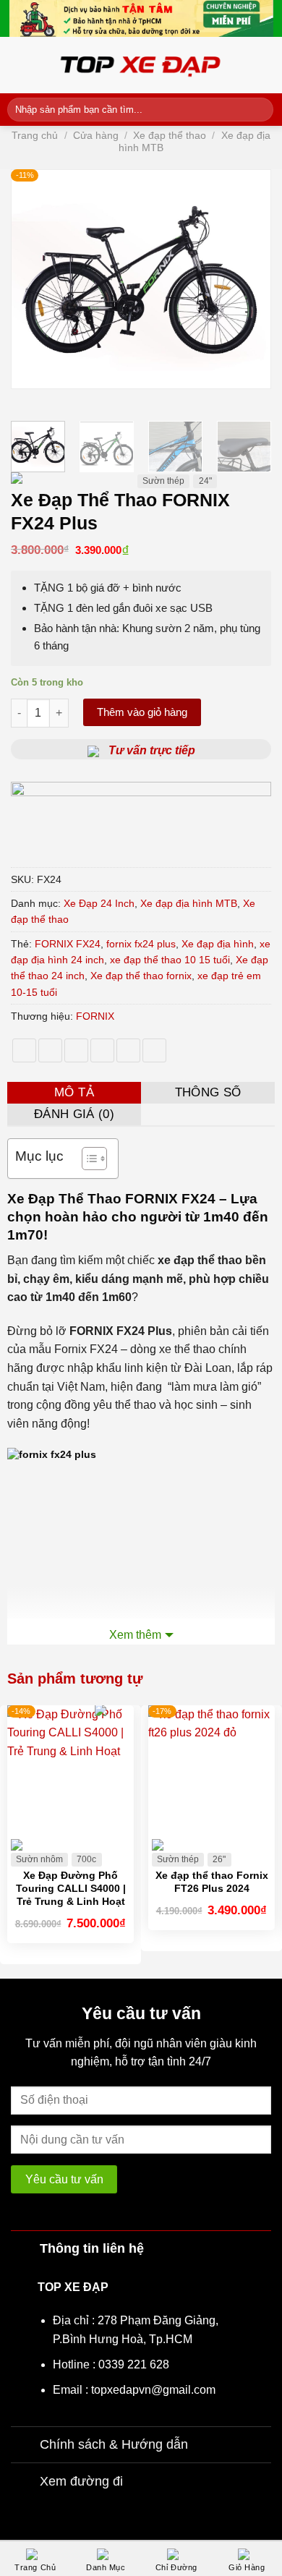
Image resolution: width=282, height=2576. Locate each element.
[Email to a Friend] (102, 1050)
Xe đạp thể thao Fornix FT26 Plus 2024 (212, 1882)
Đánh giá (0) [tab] (74, 1114)
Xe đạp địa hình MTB (189, 903)
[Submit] (260, 109)
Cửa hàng (96, 135)
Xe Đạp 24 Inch (99, 903)
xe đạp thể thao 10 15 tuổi (170, 960)
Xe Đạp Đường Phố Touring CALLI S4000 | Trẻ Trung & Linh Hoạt (71, 1888)
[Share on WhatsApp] (24, 1050)
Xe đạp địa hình (218, 944)
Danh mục (106, 2567)
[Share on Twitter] (76, 1050)
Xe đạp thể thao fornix (141, 976)
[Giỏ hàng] (268, 65)
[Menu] (16, 65)
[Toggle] (25, 2248)
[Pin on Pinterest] (128, 1050)
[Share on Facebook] (50, 1050)
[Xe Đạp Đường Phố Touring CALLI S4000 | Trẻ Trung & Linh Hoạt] (70, 1769)
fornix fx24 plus (141, 944)
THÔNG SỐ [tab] (208, 1092)
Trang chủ (35, 135)
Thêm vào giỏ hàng (142, 712)
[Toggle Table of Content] (87, 1159)
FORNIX (95, 1016)
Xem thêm (135, 1635)
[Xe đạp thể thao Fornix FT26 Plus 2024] (211, 1769)
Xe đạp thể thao (170, 135)
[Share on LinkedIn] (154, 1050)
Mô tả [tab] (74, 1092)
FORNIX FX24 (68, 944)
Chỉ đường (176, 2567)
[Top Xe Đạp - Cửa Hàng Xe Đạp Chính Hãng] (141, 65)
